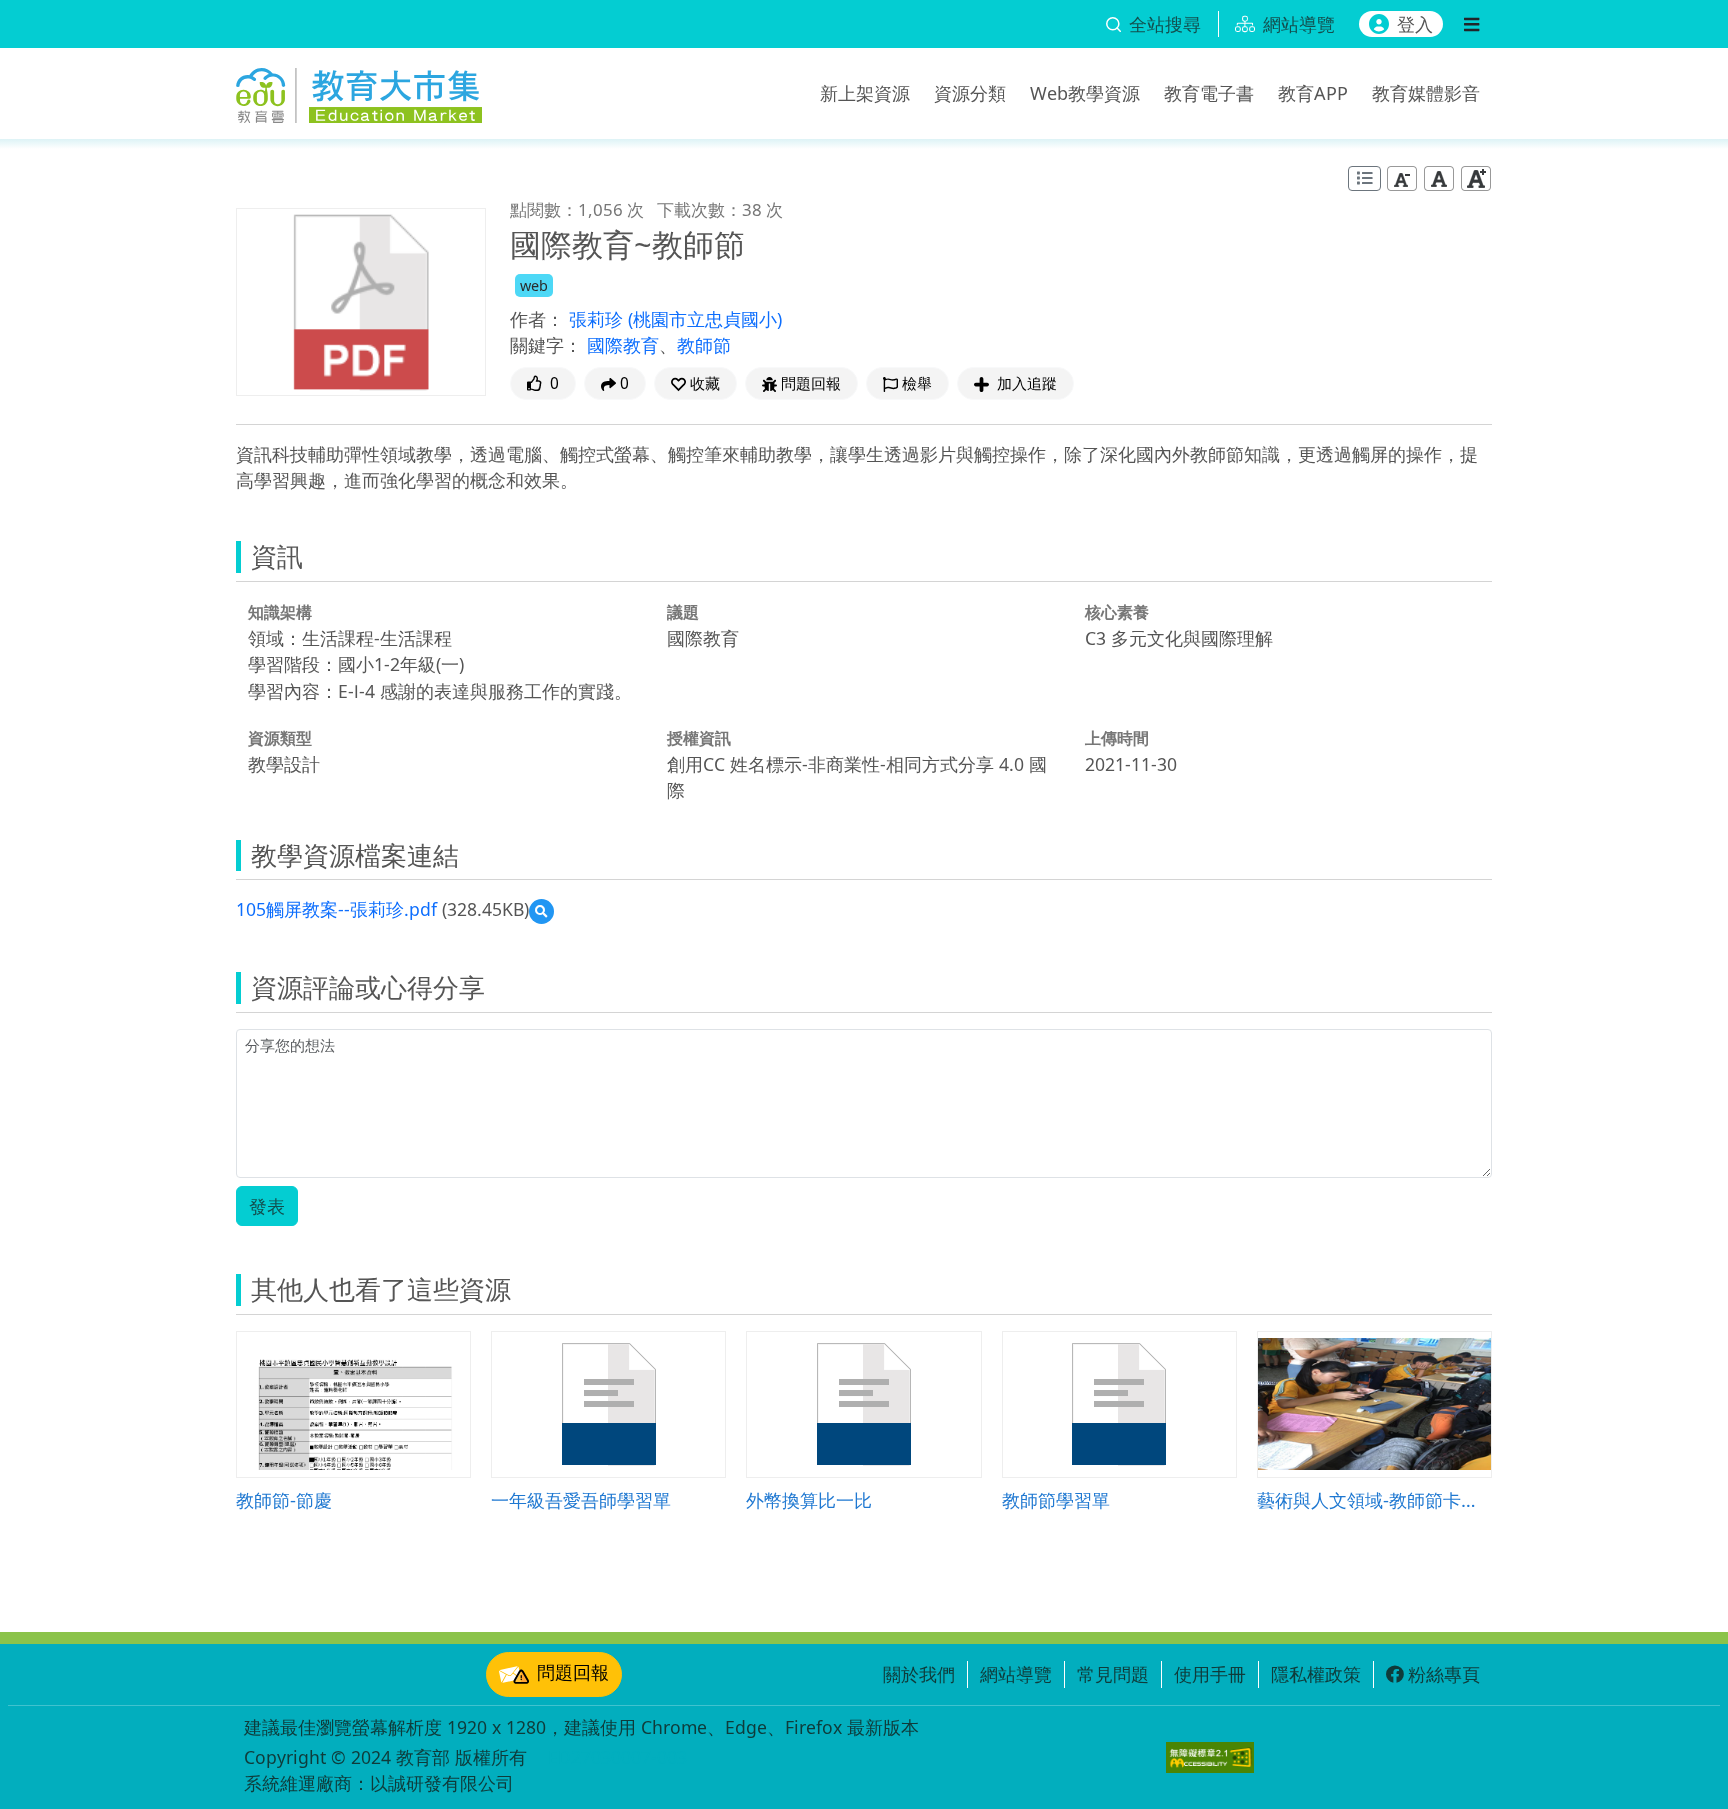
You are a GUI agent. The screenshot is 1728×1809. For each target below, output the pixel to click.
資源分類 (970, 93)
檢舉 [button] (917, 383)
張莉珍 (598, 319)
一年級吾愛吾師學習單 (581, 1499)
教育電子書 (1209, 93)
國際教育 (623, 345)
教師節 (704, 345)
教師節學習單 (1056, 1499)
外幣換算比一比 (809, 1499)
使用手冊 (1210, 1674)
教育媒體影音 (1426, 93)
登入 (1415, 24)
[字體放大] (1476, 178)
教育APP (1313, 93)
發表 (267, 1206)
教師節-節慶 (284, 1499)
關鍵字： (546, 345)
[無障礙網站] (1210, 1757)
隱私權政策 (1316, 1674)
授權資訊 (699, 738)
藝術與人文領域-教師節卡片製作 (1374, 1499)
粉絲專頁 (1444, 1674)
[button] (695, 383)
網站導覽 (1016, 1674)
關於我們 (919, 1674)
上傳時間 (1117, 738)
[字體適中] (1439, 178)
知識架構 (280, 612)
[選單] (1471, 24)
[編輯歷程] (1364, 178)
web (534, 285)
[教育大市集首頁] (359, 90)
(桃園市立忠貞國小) (705, 319)
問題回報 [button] (811, 383)
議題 (683, 612)
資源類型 (280, 738)
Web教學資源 (1085, 93)
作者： (537, 319)
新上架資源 (865, 93)
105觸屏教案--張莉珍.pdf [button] (336, 909)
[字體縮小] (1402, 178)
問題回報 (573, 1672)
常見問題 (1113, 1674)
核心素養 (1117, 612)
